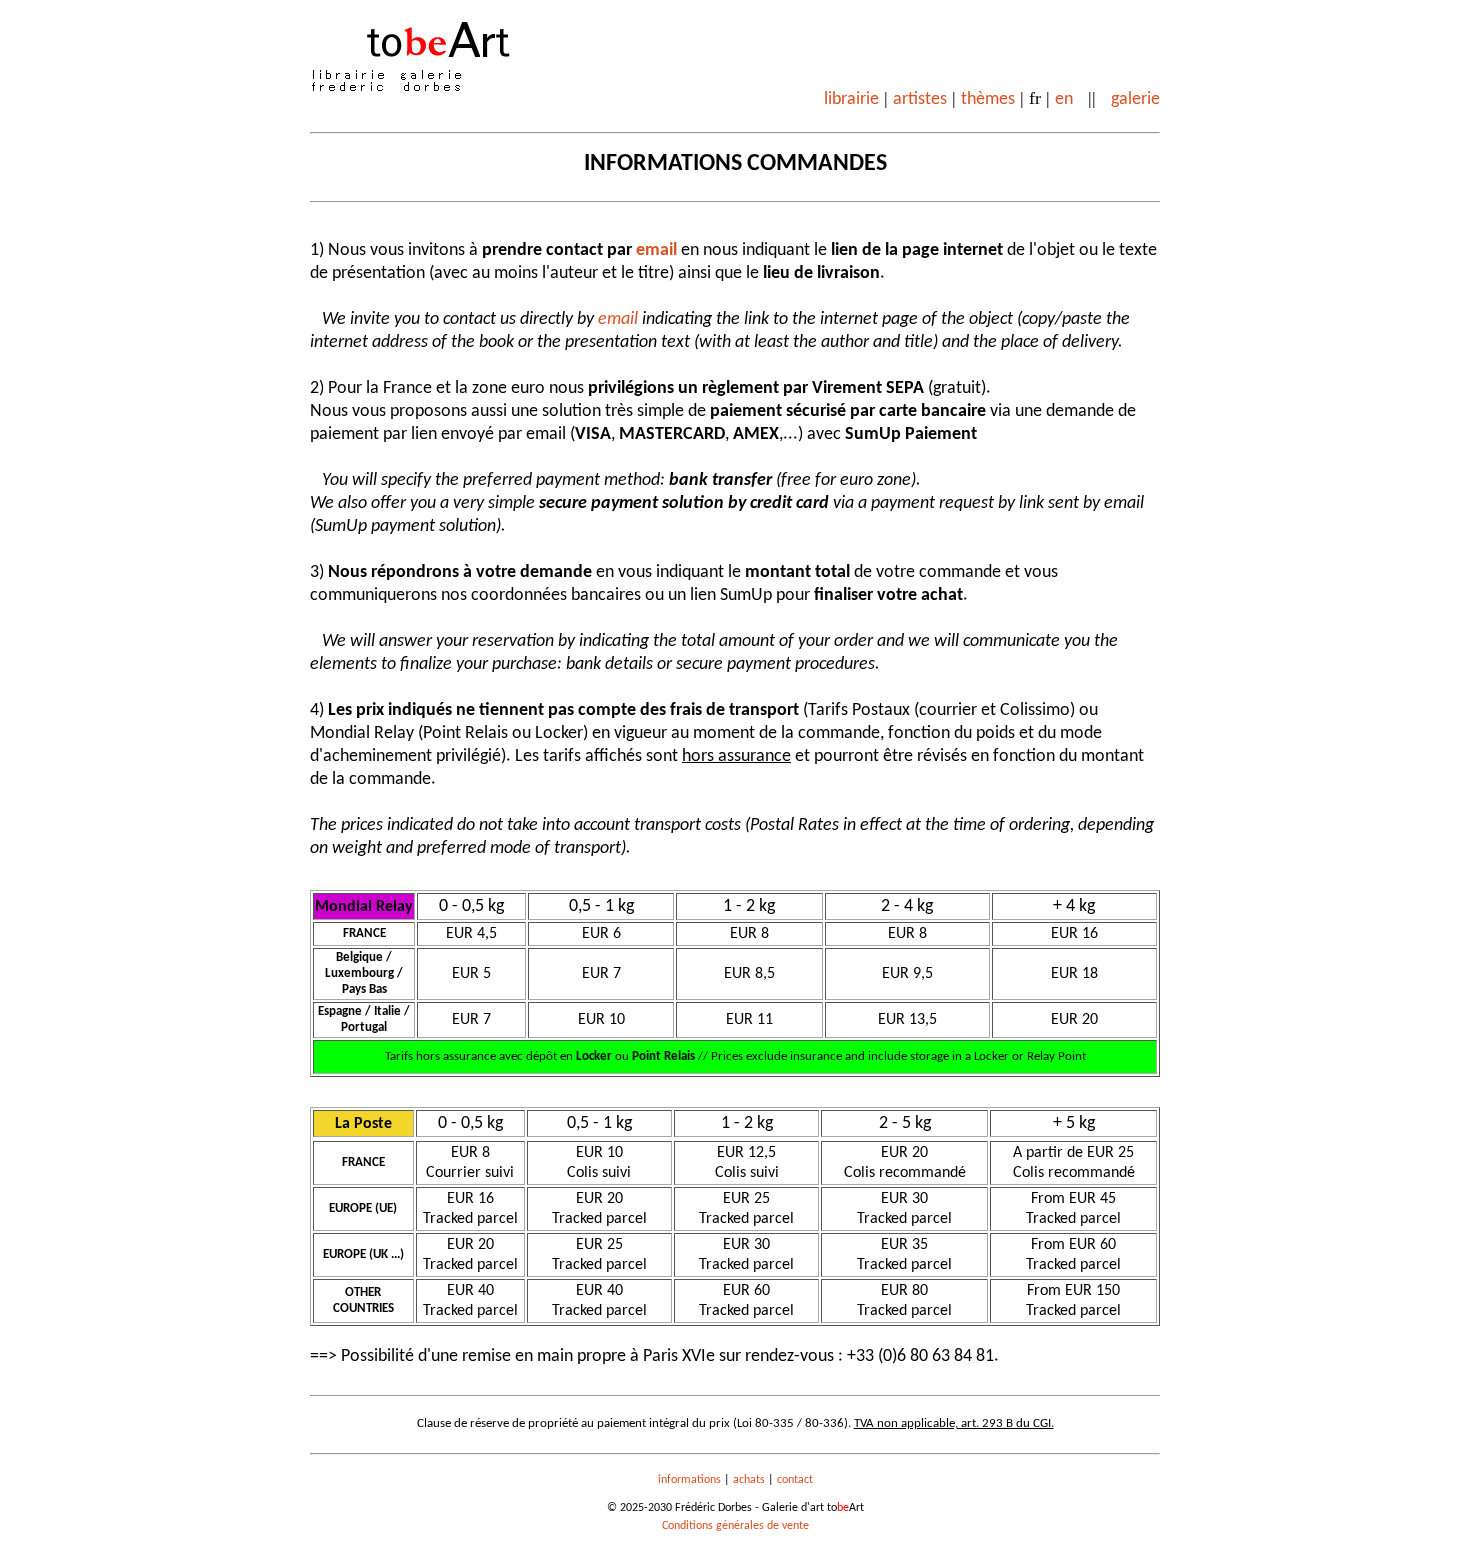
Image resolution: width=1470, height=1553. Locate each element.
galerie (1135, 99)
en (1064, 99)
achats (749, 1480)
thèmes (988, 99)
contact (795, 1480)
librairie (851, 99)
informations (689, 1480)
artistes (920, 99)
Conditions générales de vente (735, 1526)
